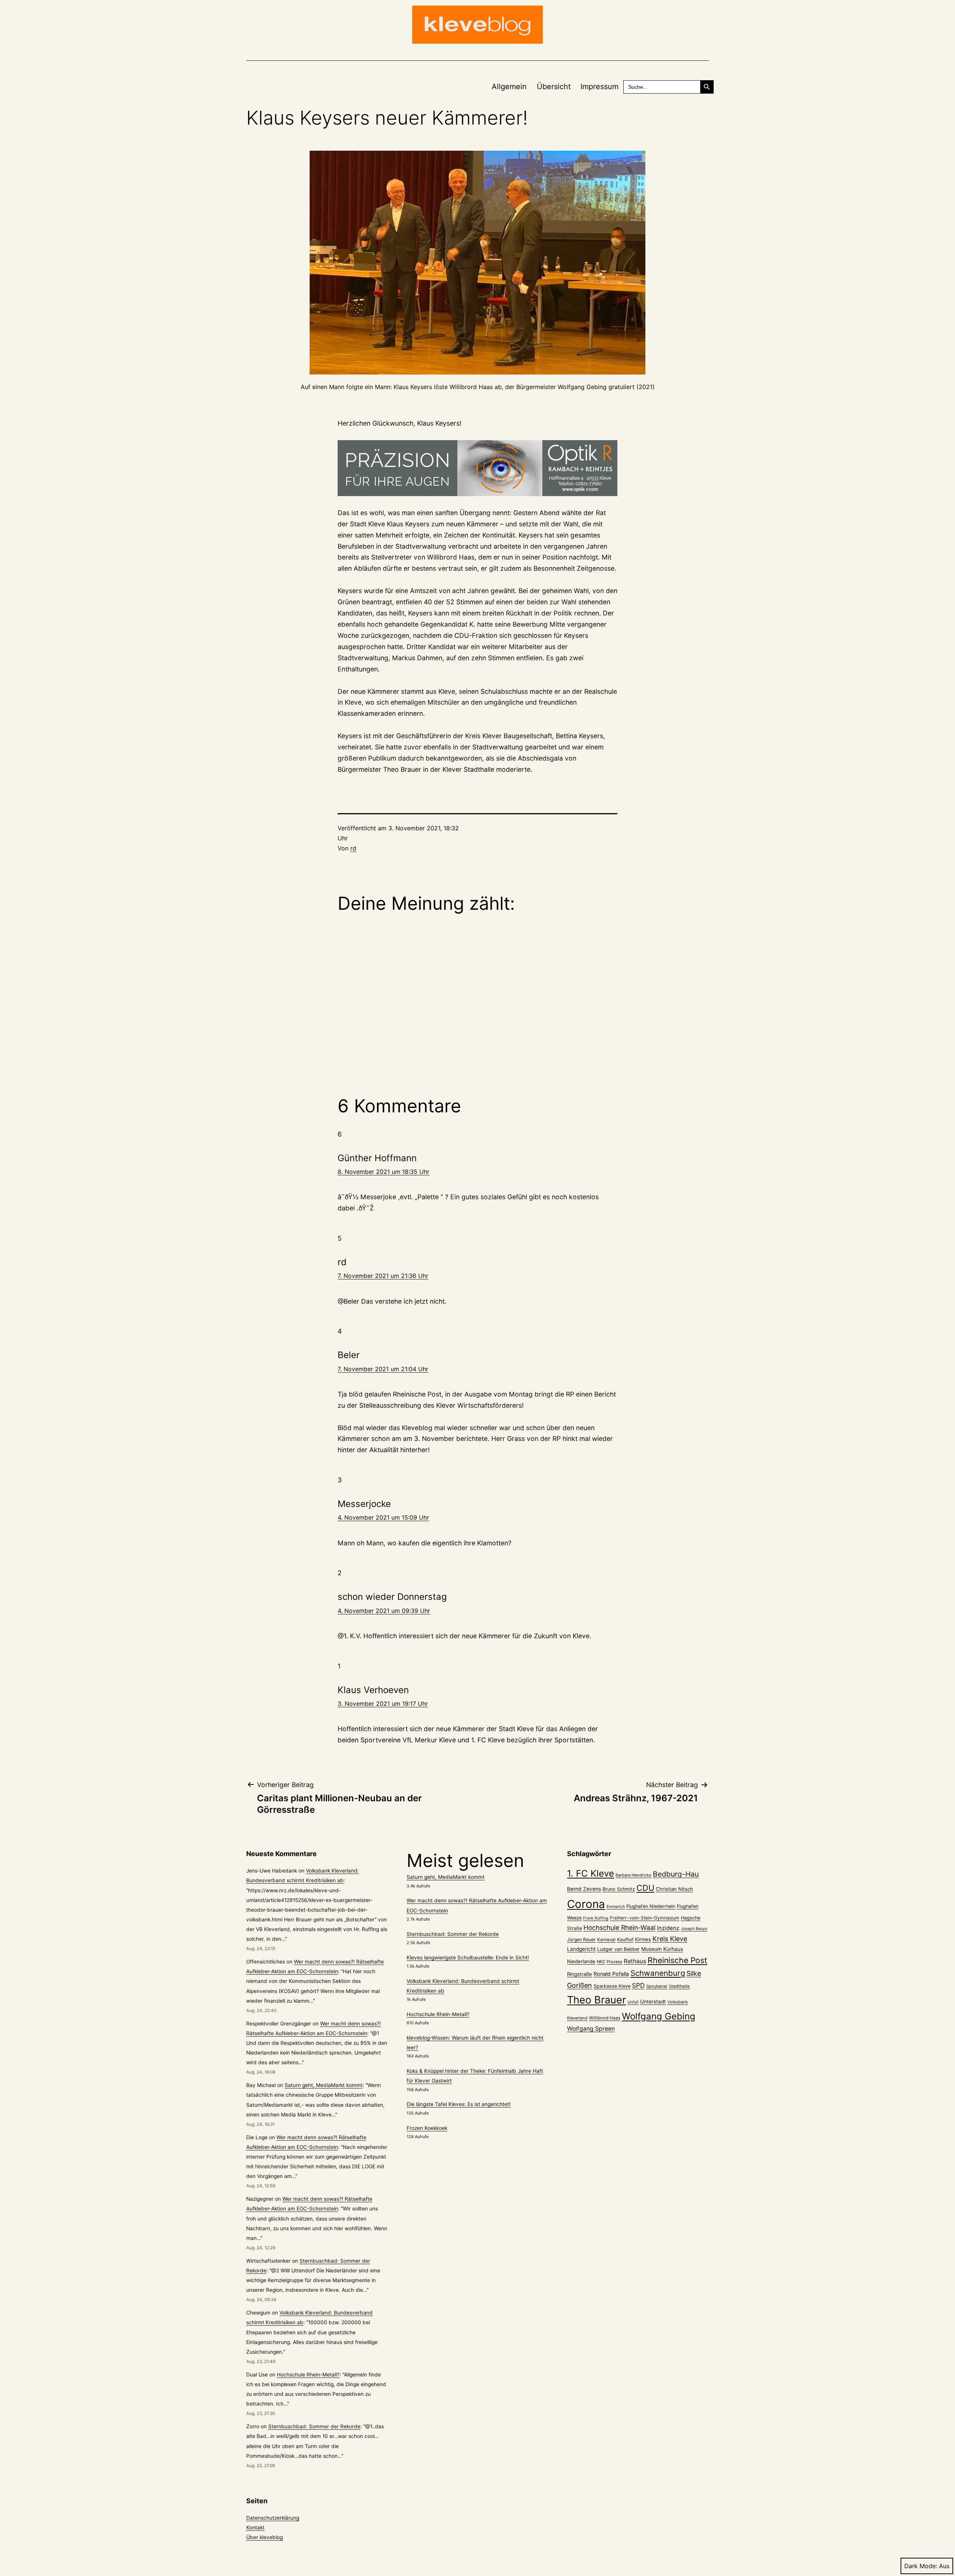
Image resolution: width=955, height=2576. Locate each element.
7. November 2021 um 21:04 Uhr (383, 1369)
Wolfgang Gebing (659, 2016)
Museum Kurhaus (662, 1949)
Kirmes (643, 1939)
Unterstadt (653, 2002)
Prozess (614, 1962)
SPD (638, 1985)
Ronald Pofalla (611, 1974)
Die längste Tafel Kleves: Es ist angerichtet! (459, 2104)
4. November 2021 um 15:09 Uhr (383, 1517)
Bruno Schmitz (619, 1889)
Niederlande (581, 1961)
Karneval (606, 1940)
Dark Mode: (921, 2566)
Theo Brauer (597, 2000)
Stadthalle (679, 1986)
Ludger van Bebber (619, 1949)
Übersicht (554, 87)
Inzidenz (668, 1928)
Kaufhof (625, 1939)
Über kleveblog (264, 2537)
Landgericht (581, 1949)
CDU (645, 1888)
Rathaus (635, 1961)
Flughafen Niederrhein (651, 1906)
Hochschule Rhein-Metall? (308, 2375)
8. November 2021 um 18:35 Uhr (383, 1172)
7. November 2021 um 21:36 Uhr (383, 1276)
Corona (586, 1904)
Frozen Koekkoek (427, 2128)
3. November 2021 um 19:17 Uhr (383, 1704)
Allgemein (509, 87)
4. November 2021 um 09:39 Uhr (384, 1611)
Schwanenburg (658, 1973)
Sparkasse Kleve (612, 1986)
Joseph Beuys (694, 1929)
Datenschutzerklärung (273, 2518)
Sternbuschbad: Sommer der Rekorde (314, 2426)
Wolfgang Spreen (591, 2029)
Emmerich (616, 1907)
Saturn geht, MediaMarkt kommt (324, 2085)
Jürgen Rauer (581, 1939)
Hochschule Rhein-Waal (619, 1928)
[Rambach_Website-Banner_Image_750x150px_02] (477, 468)
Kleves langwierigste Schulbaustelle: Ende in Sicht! (468, 1958)
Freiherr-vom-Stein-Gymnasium (645, 1918)
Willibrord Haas (605, 2018)
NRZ (601, 1962)
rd (353, 848)
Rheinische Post (677, 1960)
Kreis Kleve (670, 1939)
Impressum (599, 87)
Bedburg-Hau (676, 1874)
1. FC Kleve (591, 1873)
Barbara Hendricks (633, 1875)
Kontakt (255, 2528)
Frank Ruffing (596, 1918)
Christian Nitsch (674, 1889)
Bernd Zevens (584, 1889)
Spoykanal (657, 1986)
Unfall (633, 2002)
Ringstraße (580, 1974)
